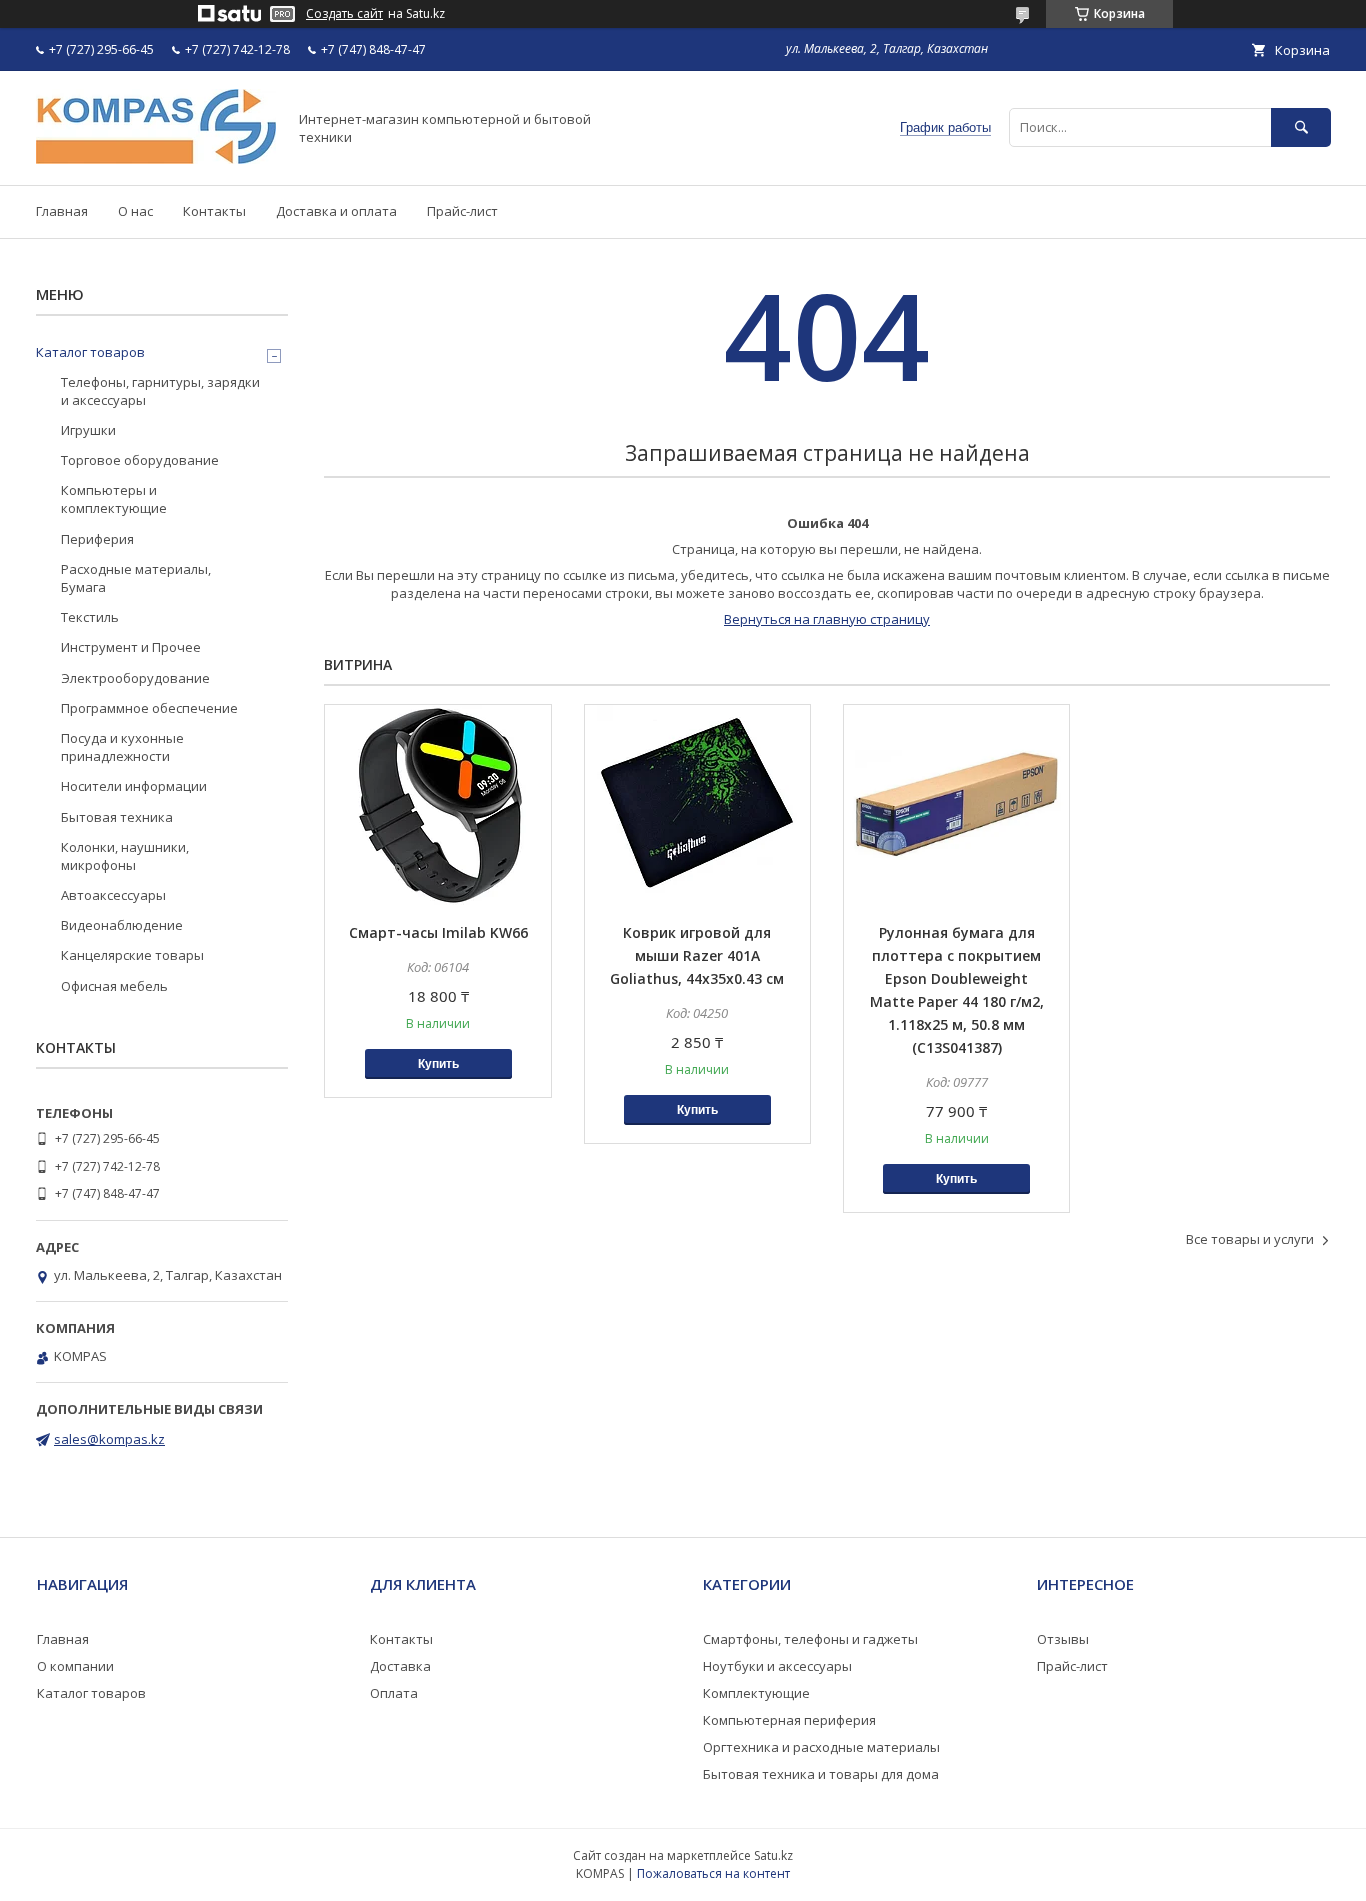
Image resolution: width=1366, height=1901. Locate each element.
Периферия (97, 539)
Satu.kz (773, 1855)
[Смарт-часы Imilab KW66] (437, 805)
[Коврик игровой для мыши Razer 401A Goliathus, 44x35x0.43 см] (697, 805)
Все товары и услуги (1250, 1239)
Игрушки (88, 430)
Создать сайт (344, 14)
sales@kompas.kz (109, 1439)
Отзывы (1063, 1639)
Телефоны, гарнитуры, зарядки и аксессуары (160, 391)
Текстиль (90, 617)
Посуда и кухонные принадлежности (122, 747)
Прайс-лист (462, 211)
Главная (62, 211)
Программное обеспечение (149, 708)
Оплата (394, 1693)
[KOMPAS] (156, 159)
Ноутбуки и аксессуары (777, 1666)
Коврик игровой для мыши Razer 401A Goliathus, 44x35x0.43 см (697, 955)
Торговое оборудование (140, 460)
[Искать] (1301, 127)
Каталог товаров (90, 352)
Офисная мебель (114, 986)
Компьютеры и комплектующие (114, 499)
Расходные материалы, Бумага (136, 578)
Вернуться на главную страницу (827, 619)
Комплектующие (756, 1693)
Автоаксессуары (113, 895)
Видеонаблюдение (122, 925)
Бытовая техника (117, 817)
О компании (75, 1666)
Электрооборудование (135, 678)
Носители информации (134, 786)
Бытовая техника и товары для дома (821, 1774)
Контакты (214, 211)
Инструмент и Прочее (131, 647)
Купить (438, 1064)
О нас (135, 211)
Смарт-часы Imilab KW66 (438, 932)
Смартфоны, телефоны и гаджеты (810, 1639)
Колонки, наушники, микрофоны (125, 856)
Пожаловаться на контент (713, 1873)
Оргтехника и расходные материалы (821, 1747)
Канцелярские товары (132, 955)
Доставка (400, 1666)
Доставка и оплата (336, 211)
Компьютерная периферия (789, 1720)
